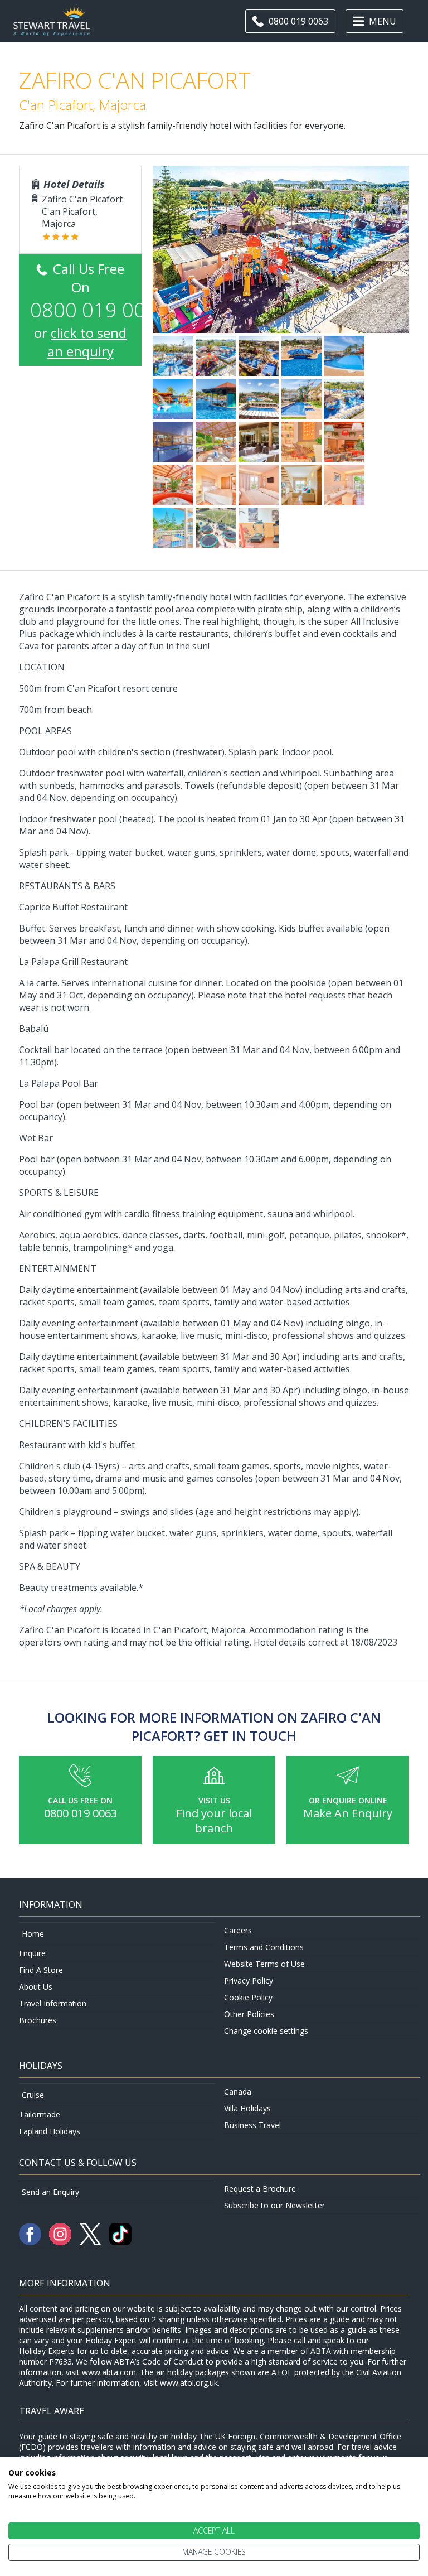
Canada (238, 2092)
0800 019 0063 (81, 1813)
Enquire (32, 1953)
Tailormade (40, 2114)
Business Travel (252, 2125)
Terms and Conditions (264, 1947)
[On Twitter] (91, 2242)
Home (33, 1934)
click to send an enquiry (87, 342)
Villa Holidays (247, 2108)
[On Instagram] (61, 2242)
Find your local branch (214, 1821)
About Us (36, 1987)
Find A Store (41, 1970)
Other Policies (249, 2014)
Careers (238, 1930)
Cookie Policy (248, 1997)
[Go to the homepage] (52, 29)
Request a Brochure (260, 2189)
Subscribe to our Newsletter (274, 2205)
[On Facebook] (31, 2242)
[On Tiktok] (120, 2242)
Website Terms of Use (264, 1964)
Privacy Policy (249, 1981)
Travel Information (53, 2003)
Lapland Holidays (50, 2131)
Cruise (33, 2095)
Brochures (38, 2020)
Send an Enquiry (50, 2192)
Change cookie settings (266, 2031)
